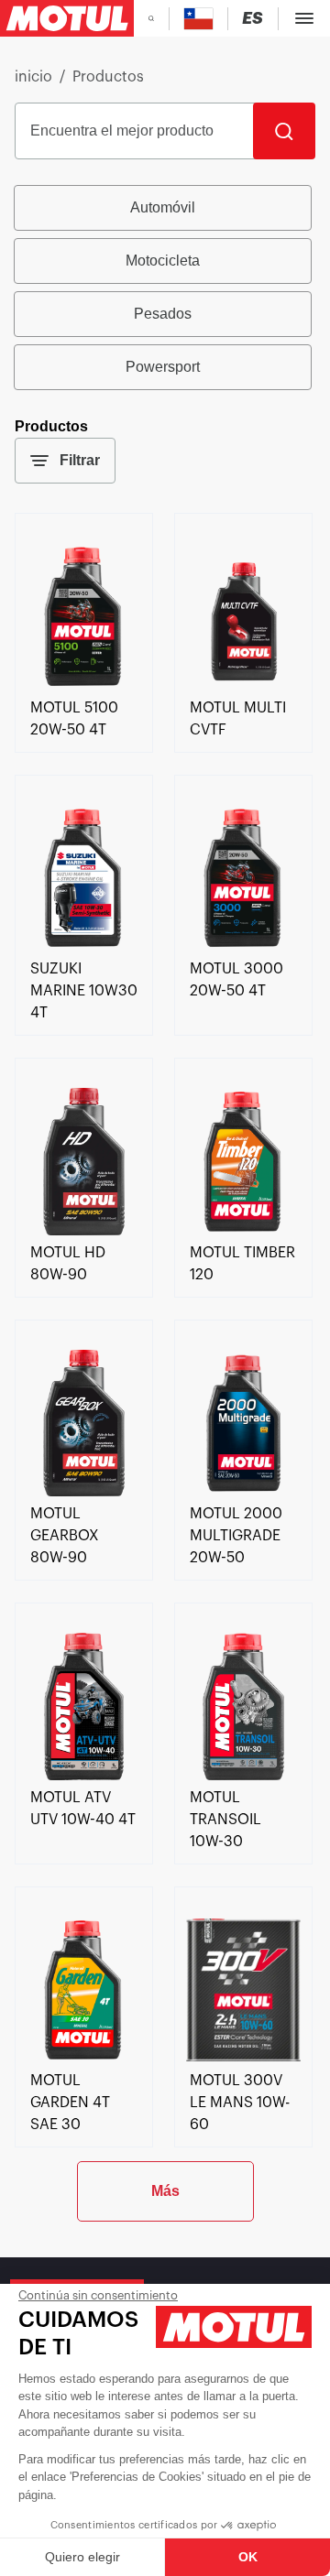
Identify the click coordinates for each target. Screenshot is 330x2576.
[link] (84, 686)
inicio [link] (33, 77)
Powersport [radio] (163, 367)
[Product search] (151, 18)
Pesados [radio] (163, 314)
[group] (165, 288)
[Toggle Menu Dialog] (304, 18)
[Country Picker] (198, 19)
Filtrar (80, 460)
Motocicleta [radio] (163, 261)
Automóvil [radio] (163, 207)
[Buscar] (284, 131)
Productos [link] (108, 77)
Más (165, 2191)
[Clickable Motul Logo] (67, 18)
